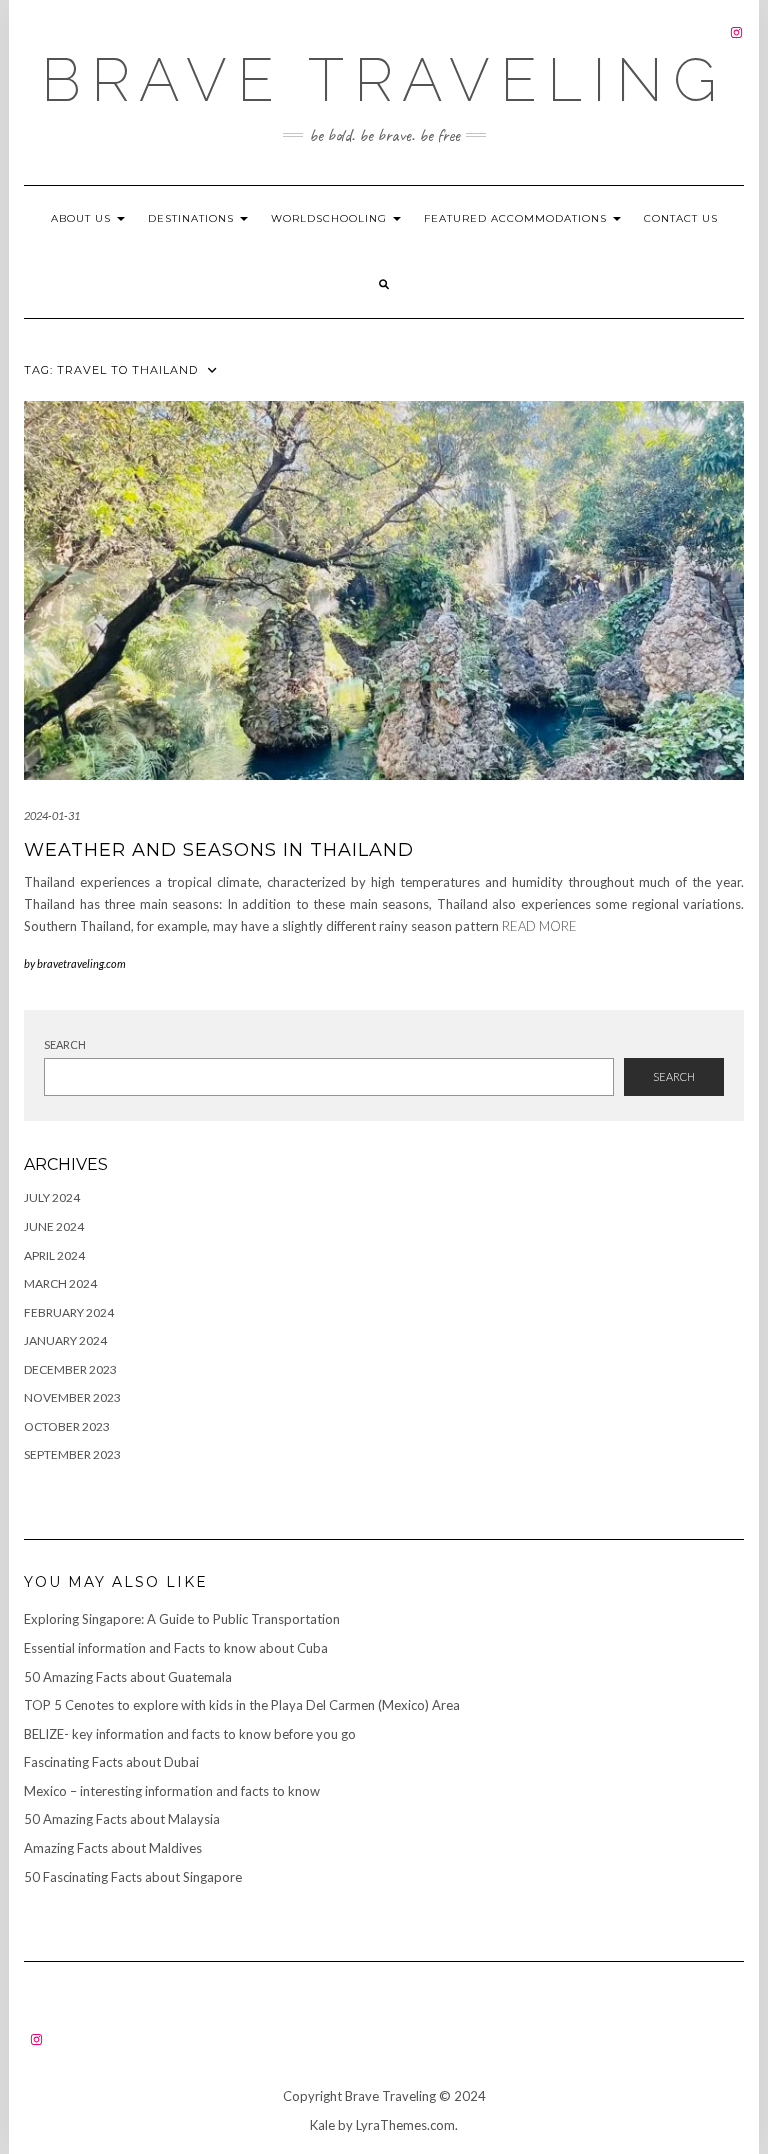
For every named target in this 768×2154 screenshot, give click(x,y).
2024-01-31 (52, 815)
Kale (322, 2125)
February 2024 (69, 1312)
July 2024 (52, 1197)
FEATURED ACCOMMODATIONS (517, 218)
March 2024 (60, 1283)
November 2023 (72, 1397)
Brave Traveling (384, 80)
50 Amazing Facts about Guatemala (128, 1677)
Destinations (193, 218)
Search (65, 1044)
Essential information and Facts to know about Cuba (176, 1648)
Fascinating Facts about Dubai (111, 1762)
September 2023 (72, 1454)
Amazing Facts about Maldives (113, 1848)
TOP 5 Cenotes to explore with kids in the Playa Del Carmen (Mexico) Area (242, 1705)
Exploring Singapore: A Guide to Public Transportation (182, 1619)
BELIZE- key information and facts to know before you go (190, 1734)
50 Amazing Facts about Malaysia (122, 1819)
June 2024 (54, 1226)
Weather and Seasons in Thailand (219, 850)
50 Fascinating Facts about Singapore (133, 1877)
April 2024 (54, 1255)
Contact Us (681, 218)
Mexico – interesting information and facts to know (172, 1791)
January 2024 (65, 1340)
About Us (83, 218)
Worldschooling (331, 218)
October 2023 (67, 1426)
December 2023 (70, 1369)
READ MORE (539, 926)
